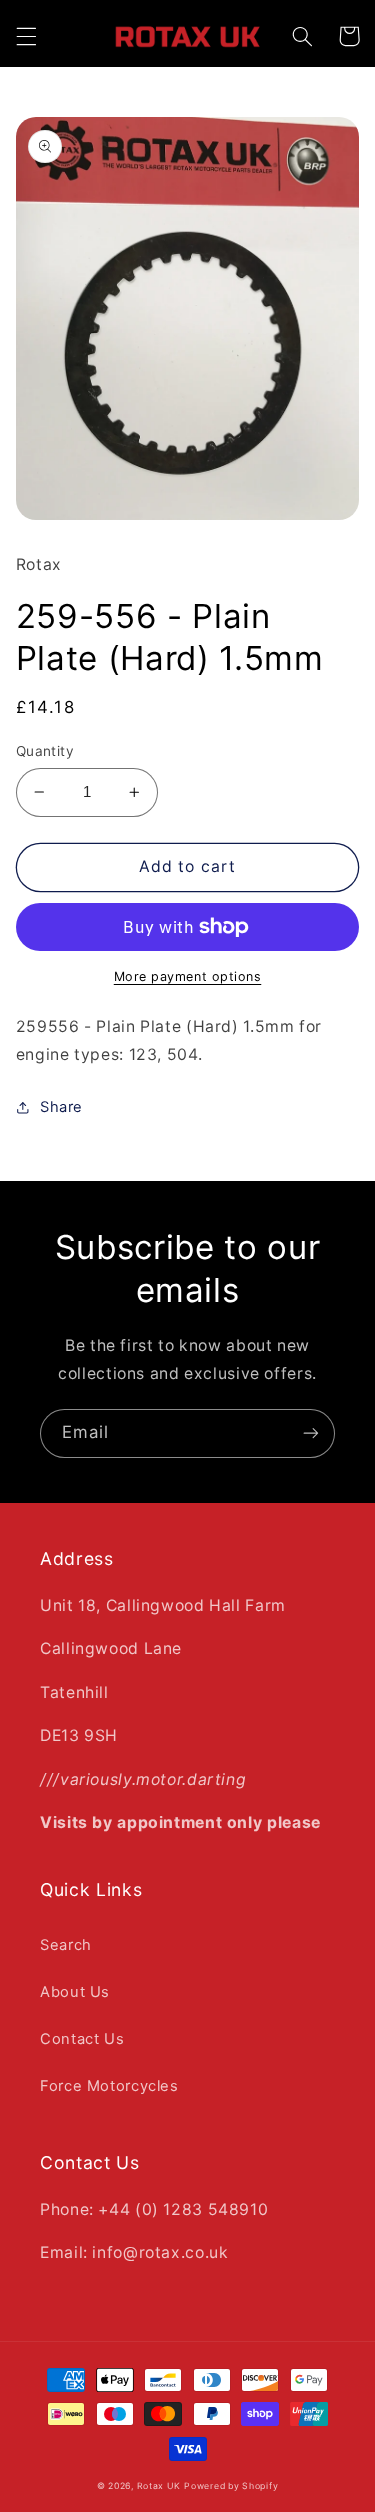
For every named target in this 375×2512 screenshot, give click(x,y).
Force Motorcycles (109, 2086)
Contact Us (82, 2039)
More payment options (188, 976)
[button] (26, 36)
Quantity (45, 751)
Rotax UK (159, 2486)
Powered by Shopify (231, 2486)
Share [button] (61, 1107)
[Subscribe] (311, 1433)
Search (66, 1945)
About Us (75, 1992)
